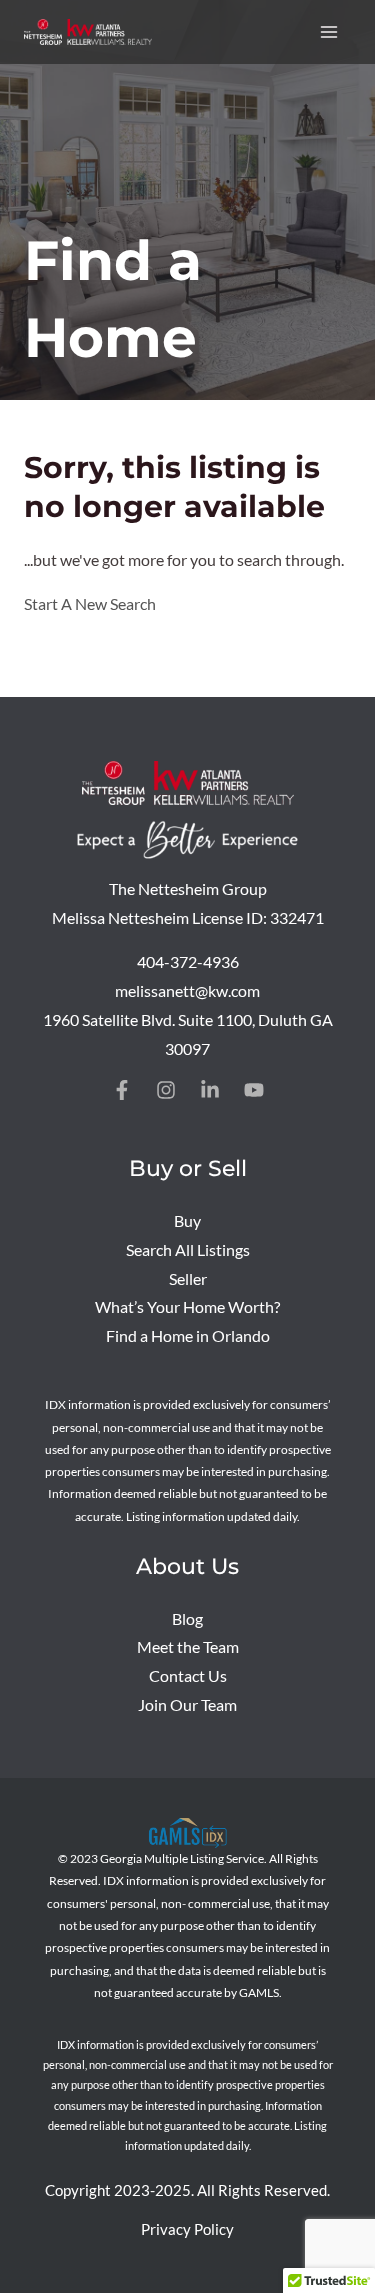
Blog (187, 1619)
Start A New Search (90, 604)
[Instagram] (166, 1090)
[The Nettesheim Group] (88, 32)
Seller (188, 1279)
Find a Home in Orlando (188, 1336)
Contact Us (188, 1676)
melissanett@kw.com (187, 991)
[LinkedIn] (210, 1090)
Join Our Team (187, 1705)
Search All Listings (188, 1250)
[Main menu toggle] (329, 31)
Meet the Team (188, 1647)
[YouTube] (254, 1090)
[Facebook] (122, 1090)
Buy (187, 1221)
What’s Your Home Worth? (187, 1307)
